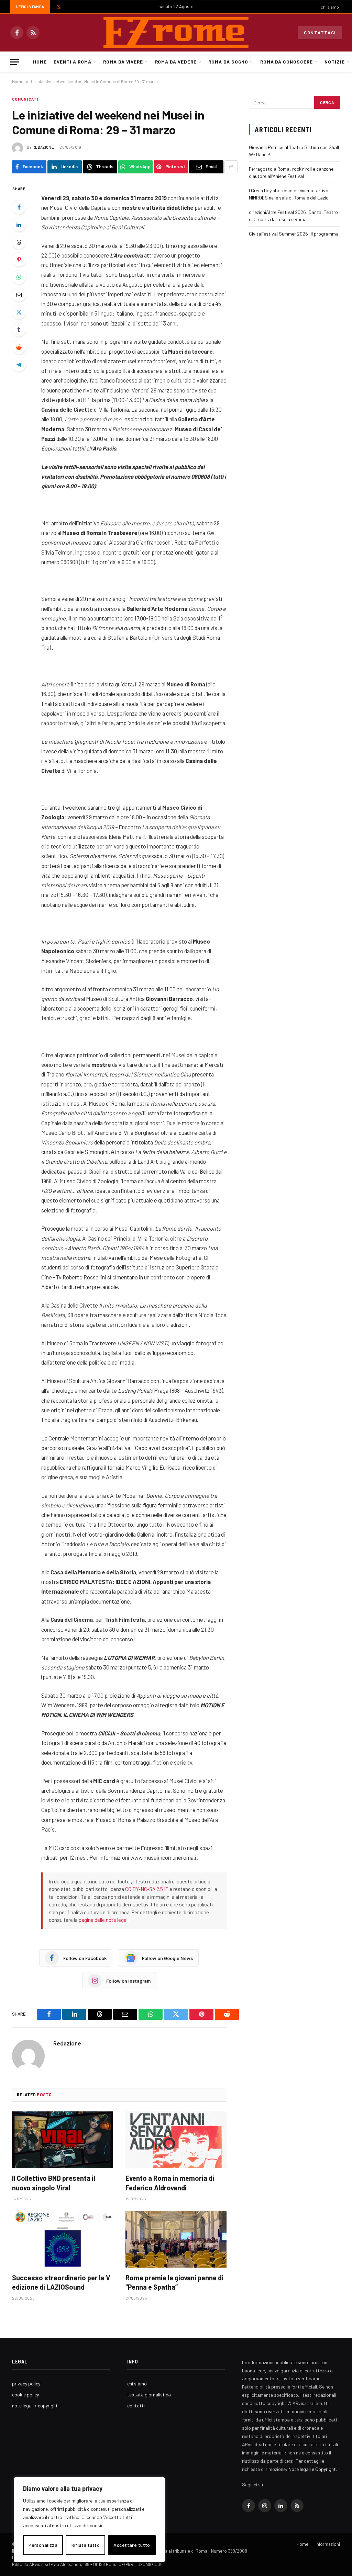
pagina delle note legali (104, 1920)
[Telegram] (19, 365)
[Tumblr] (19, 330)
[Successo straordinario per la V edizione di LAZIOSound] (63, 2239)
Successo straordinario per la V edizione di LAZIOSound (61, 2282)
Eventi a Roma (72, 62)
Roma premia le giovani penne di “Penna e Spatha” (174, 2282)
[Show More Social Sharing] (231, 167)
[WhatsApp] (19, 277)
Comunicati (25, 99)
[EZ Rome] (176, 33)
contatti (136, 2406)
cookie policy (25, 2395)
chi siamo (330, 7)
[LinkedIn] (19, 225)
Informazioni (328, 2544)
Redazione (43, 147)
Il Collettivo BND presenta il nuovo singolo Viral (54, 2183)
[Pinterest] (19, 260)
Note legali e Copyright (312, 2469)
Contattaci (320, 33)
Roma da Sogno (228, 62)
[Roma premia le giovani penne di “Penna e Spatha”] (176, 2239)
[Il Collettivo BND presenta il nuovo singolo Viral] (63, 2140)
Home (40, 62)
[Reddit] (19, 347)
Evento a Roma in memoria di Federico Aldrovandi (170, 2183)
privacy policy (26, 2384)
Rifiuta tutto (86, 2545)
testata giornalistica (149, 2395)
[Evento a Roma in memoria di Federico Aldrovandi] (176, 2140)
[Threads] (19, 242)
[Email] (19, 295)
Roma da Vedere (176, 62)
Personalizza (43, 2545)
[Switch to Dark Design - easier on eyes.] (58, 7)
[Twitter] (19, 312)
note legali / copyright (35, 2406)
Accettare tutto (132, 2545)
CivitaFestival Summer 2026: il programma (294, 234)
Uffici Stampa (30, 7)
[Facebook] (19, 207)
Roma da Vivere (123, 62)
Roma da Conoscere (287, 62)
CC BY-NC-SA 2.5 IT (147, 1889)
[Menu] (15, 62)
